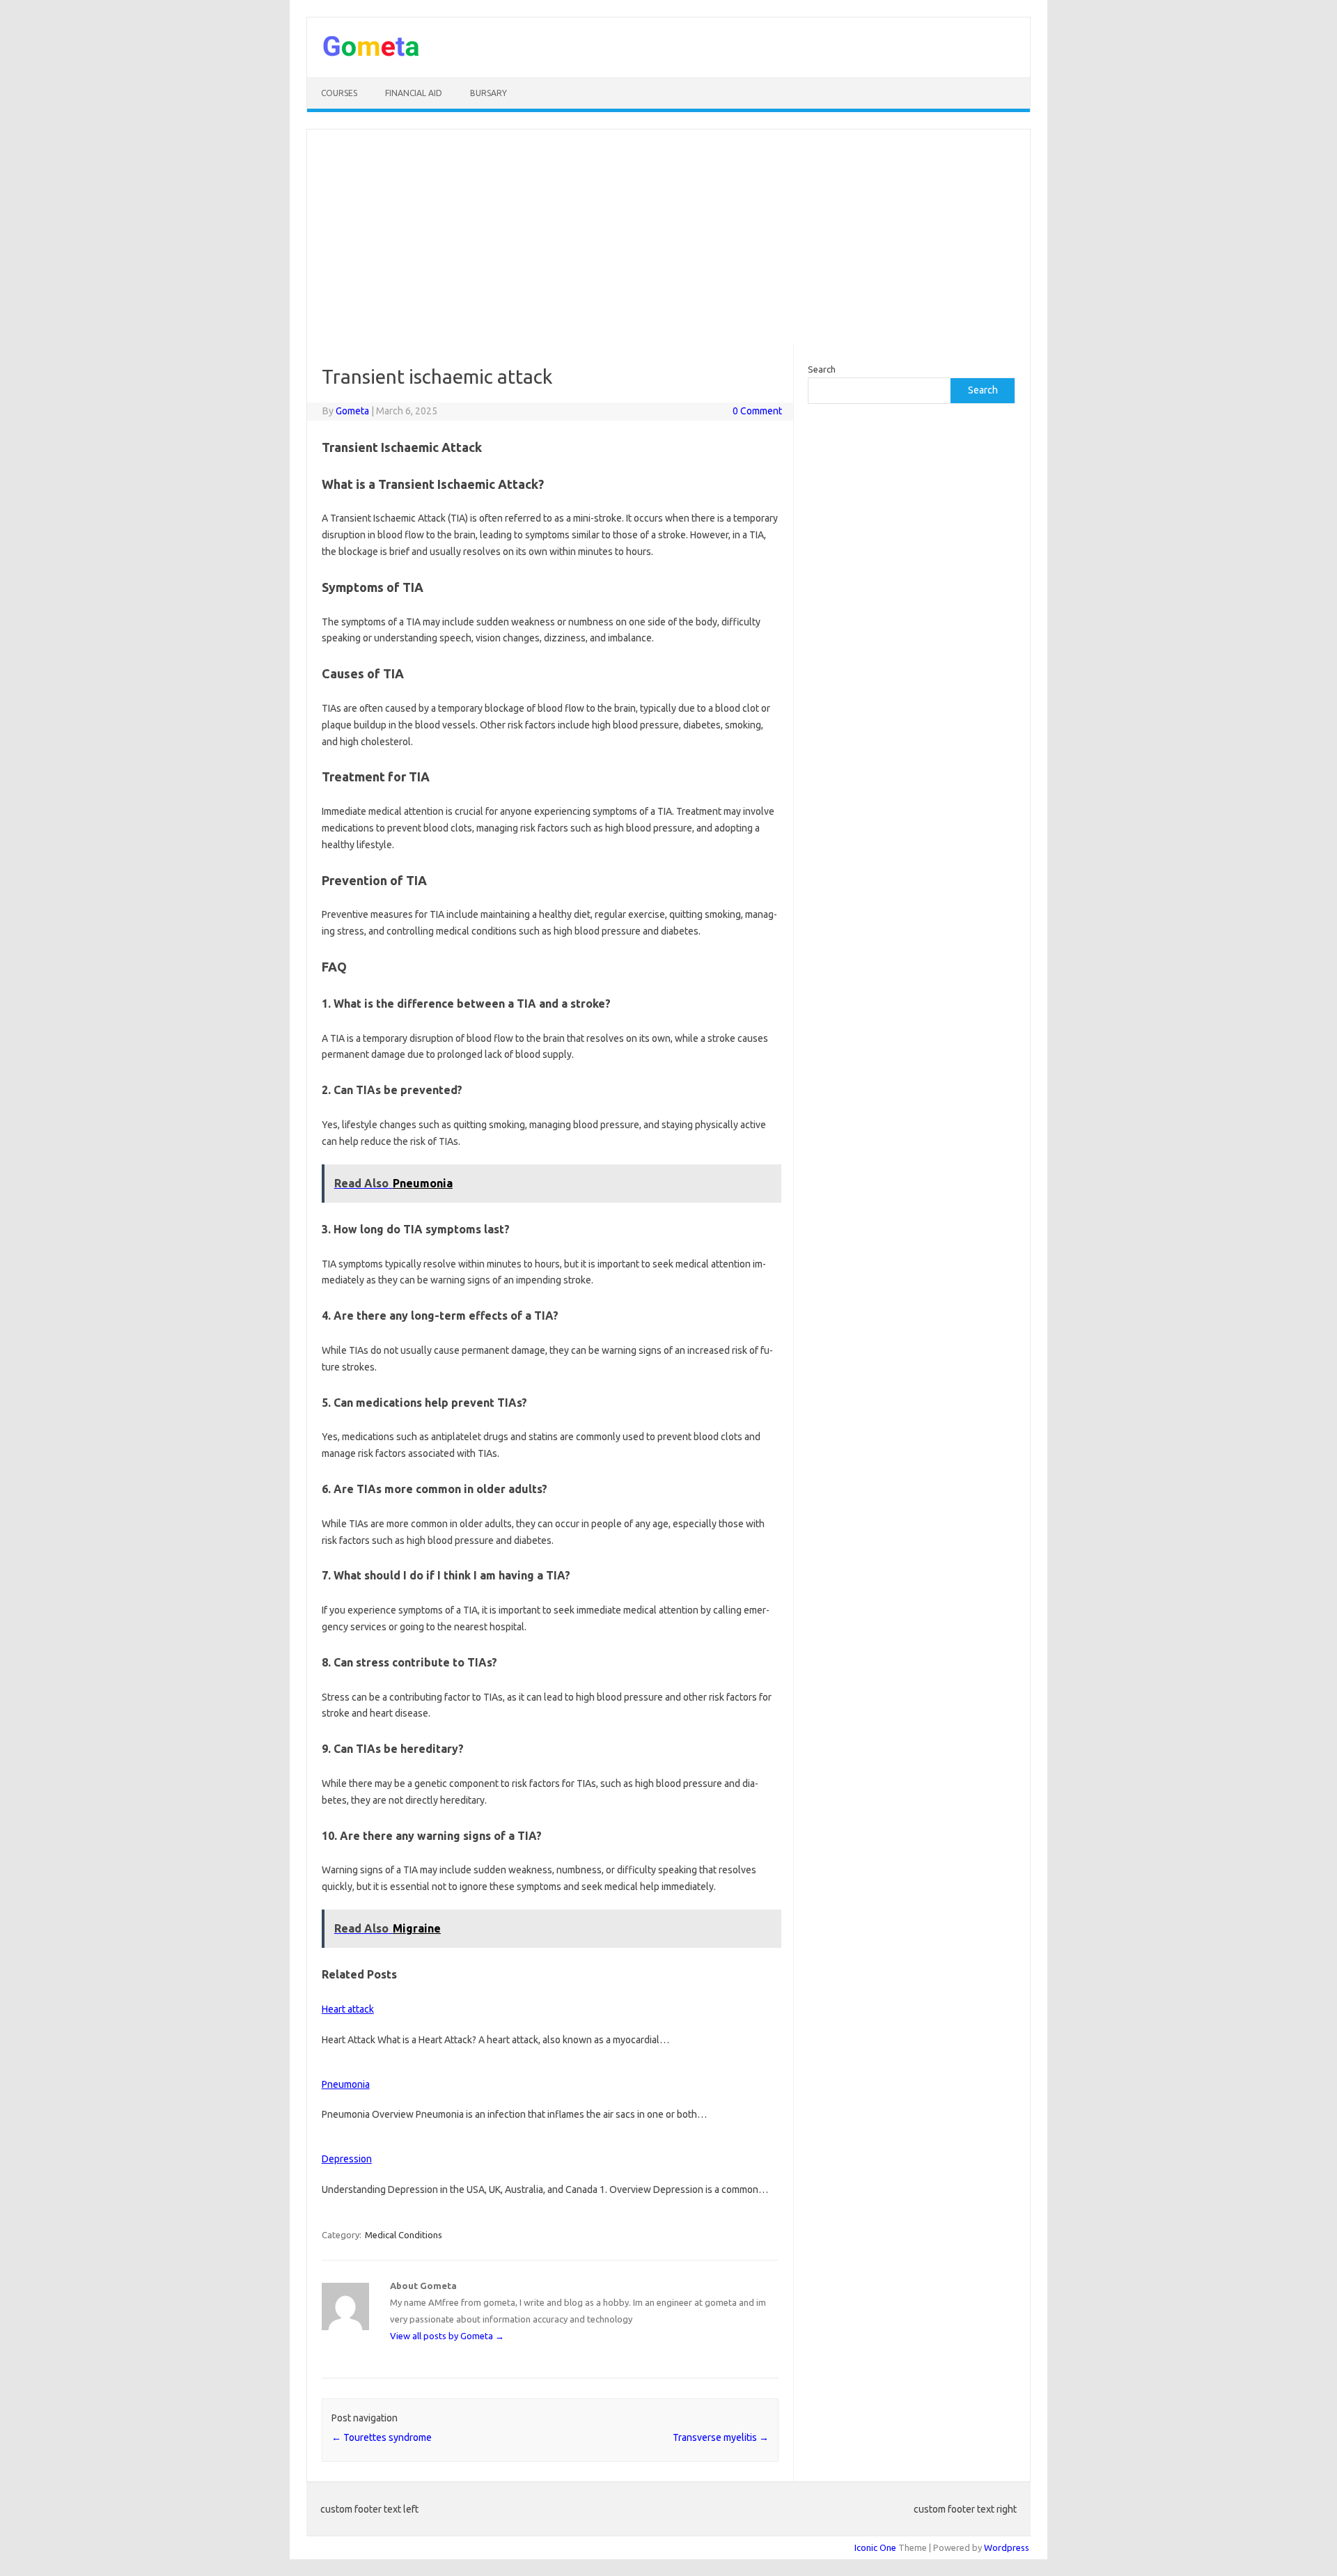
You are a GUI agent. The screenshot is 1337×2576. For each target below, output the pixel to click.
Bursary (488, 93)
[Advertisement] (668, 237)
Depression (347, 2159)
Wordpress (1007, 2547)
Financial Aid (414, 93)
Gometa (352, 411)
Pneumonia (346, 2084)
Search (822, 369)
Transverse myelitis (721, 2437)
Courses (339, 93)
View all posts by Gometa (447, 2336)
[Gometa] (371, 54)
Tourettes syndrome (382, 2437)
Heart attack (348, 2009)
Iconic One (875, 2547)
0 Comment (757, 411)
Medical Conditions (404, 2235)
